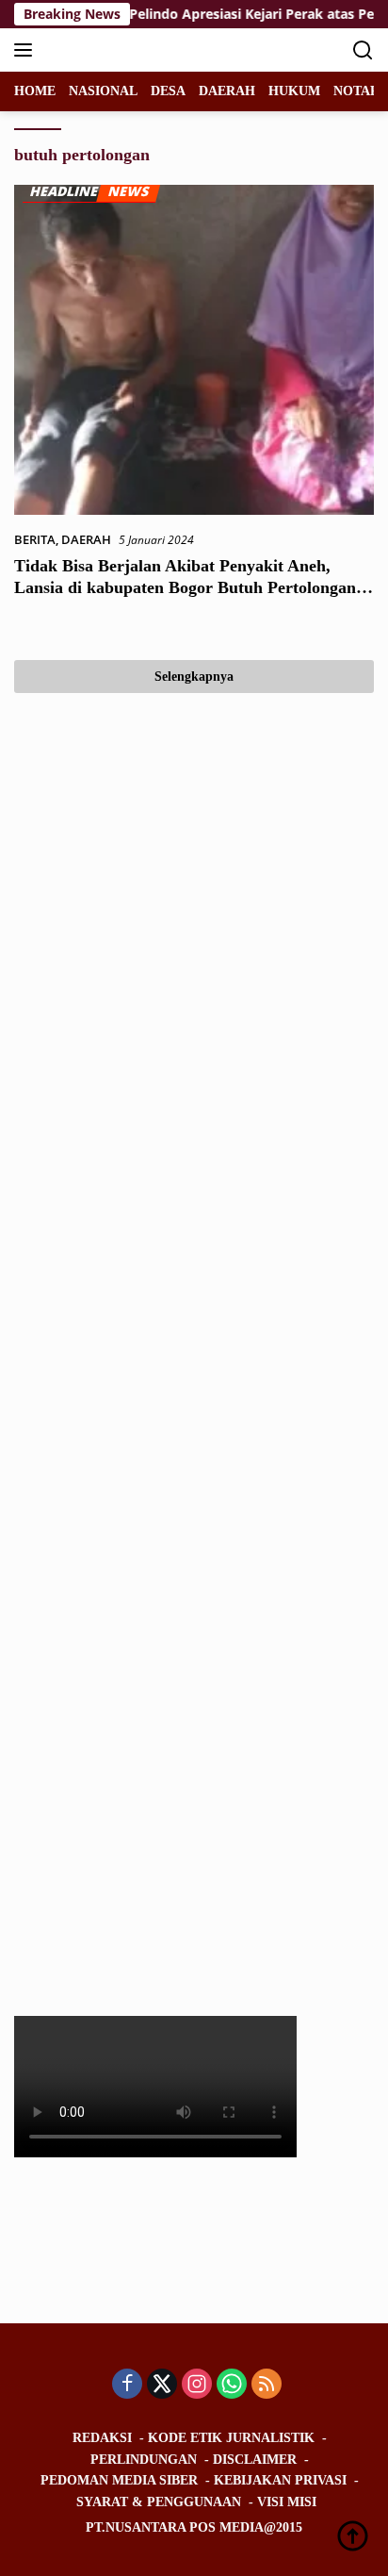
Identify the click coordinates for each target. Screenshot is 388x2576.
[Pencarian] (363, 50)
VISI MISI (287, 2502)
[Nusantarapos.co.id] (141, 50)
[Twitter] (162, 2385)
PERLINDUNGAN (144, 2460)
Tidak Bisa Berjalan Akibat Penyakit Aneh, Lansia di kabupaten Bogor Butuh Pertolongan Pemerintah (185, 588)
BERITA (35, 539)
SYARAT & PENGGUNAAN (159, 2502)
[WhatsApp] (232, 2385)
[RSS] (267, 2385)
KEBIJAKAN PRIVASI (280, 2480)
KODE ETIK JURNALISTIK (231, 2438)
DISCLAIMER (255, 2460)
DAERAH (86, 539)
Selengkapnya (194, 677)
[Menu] (27, 50)
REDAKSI (102, 2438)
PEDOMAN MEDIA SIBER (119, 2480)
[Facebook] (127, 2385)
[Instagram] (197, 2385)
